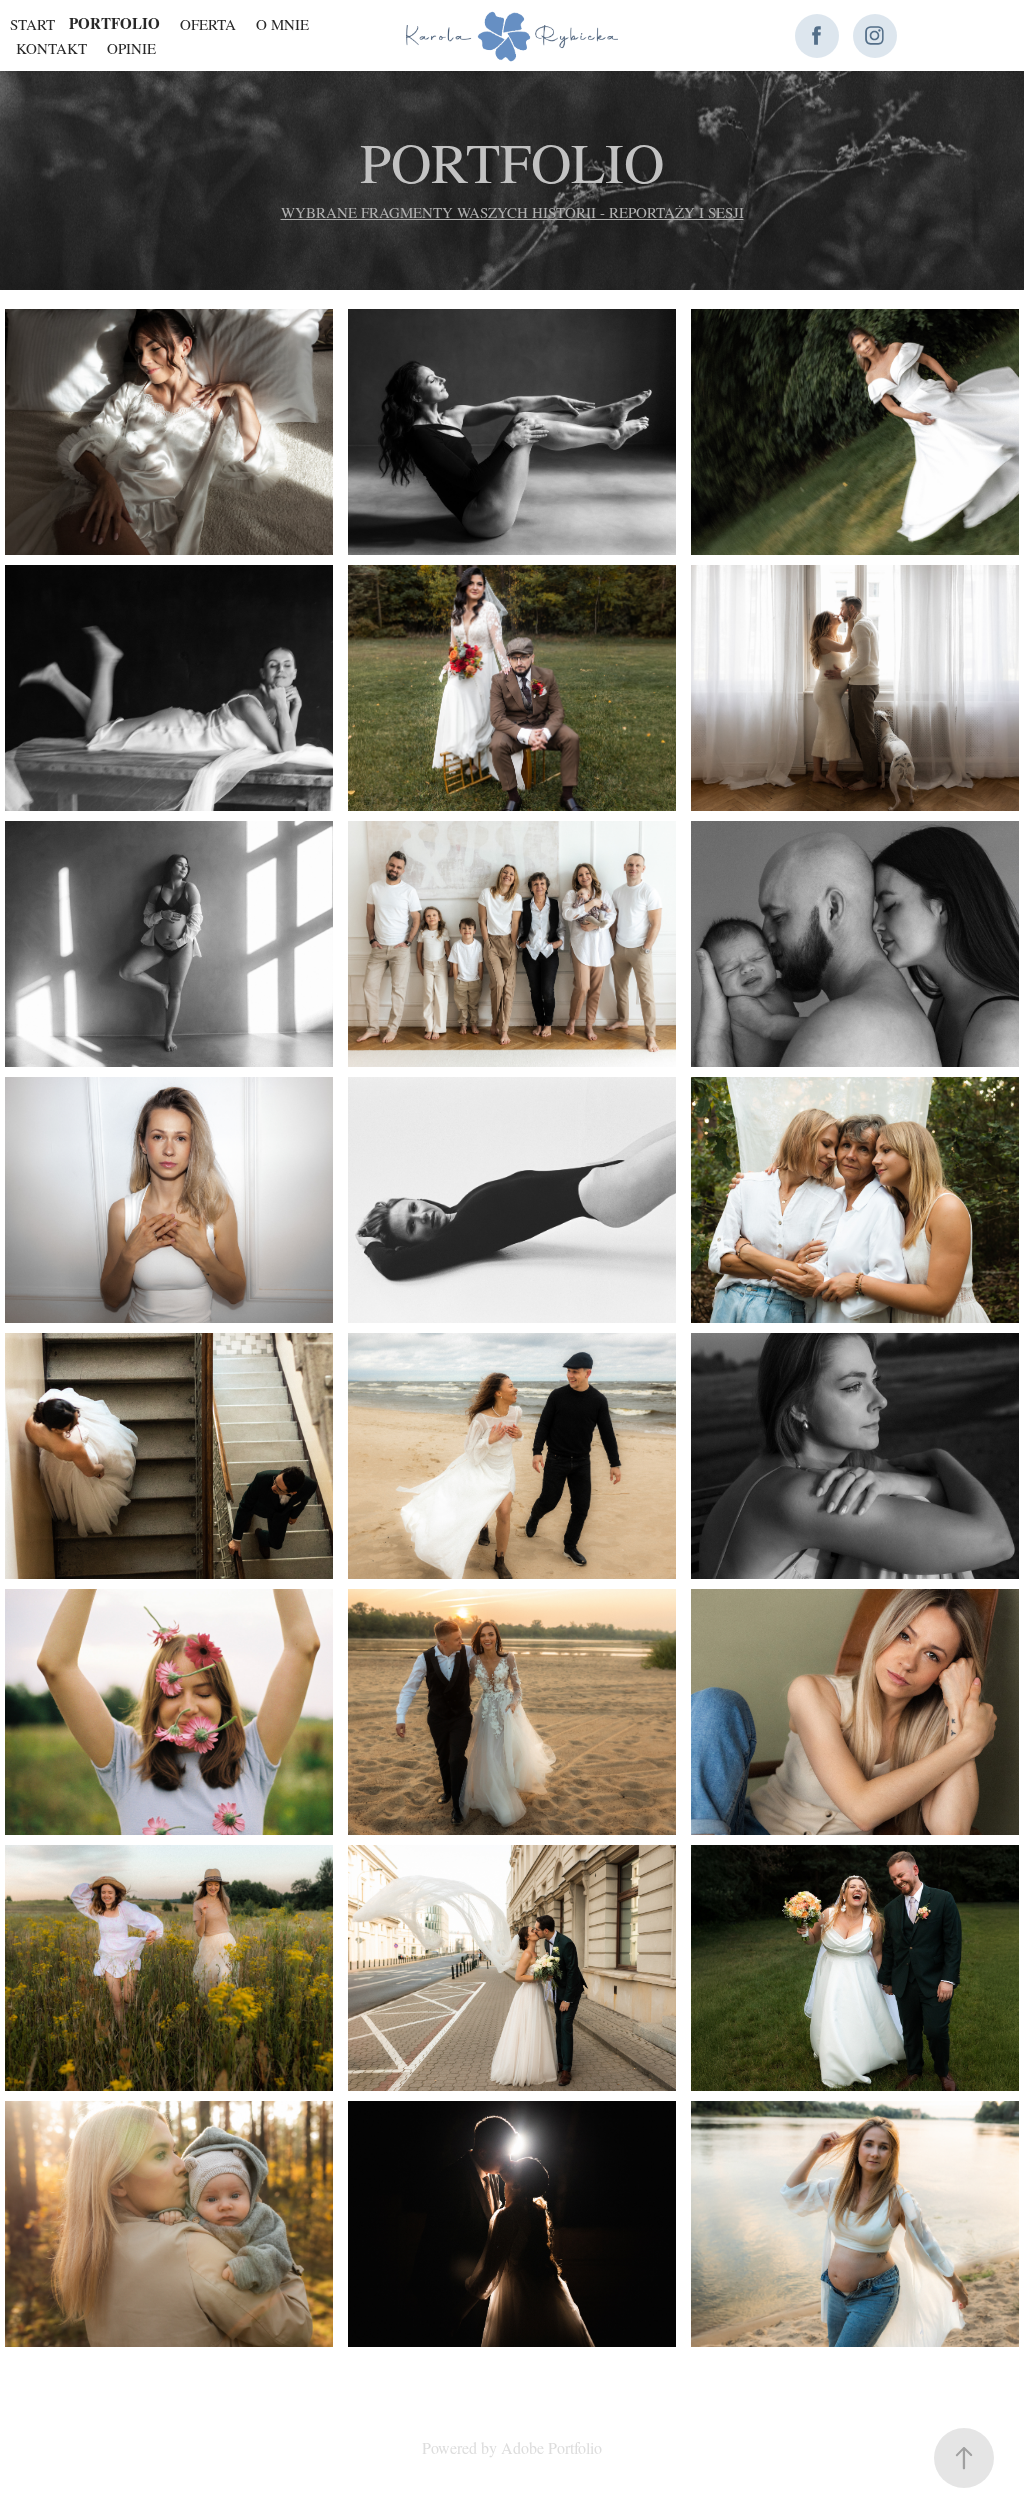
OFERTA (208, 24)
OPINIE (131, 48)
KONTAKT (51, 48)
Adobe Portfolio (551, 2447)
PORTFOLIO (114, 23)
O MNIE (282, 24)
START (32, 24)
